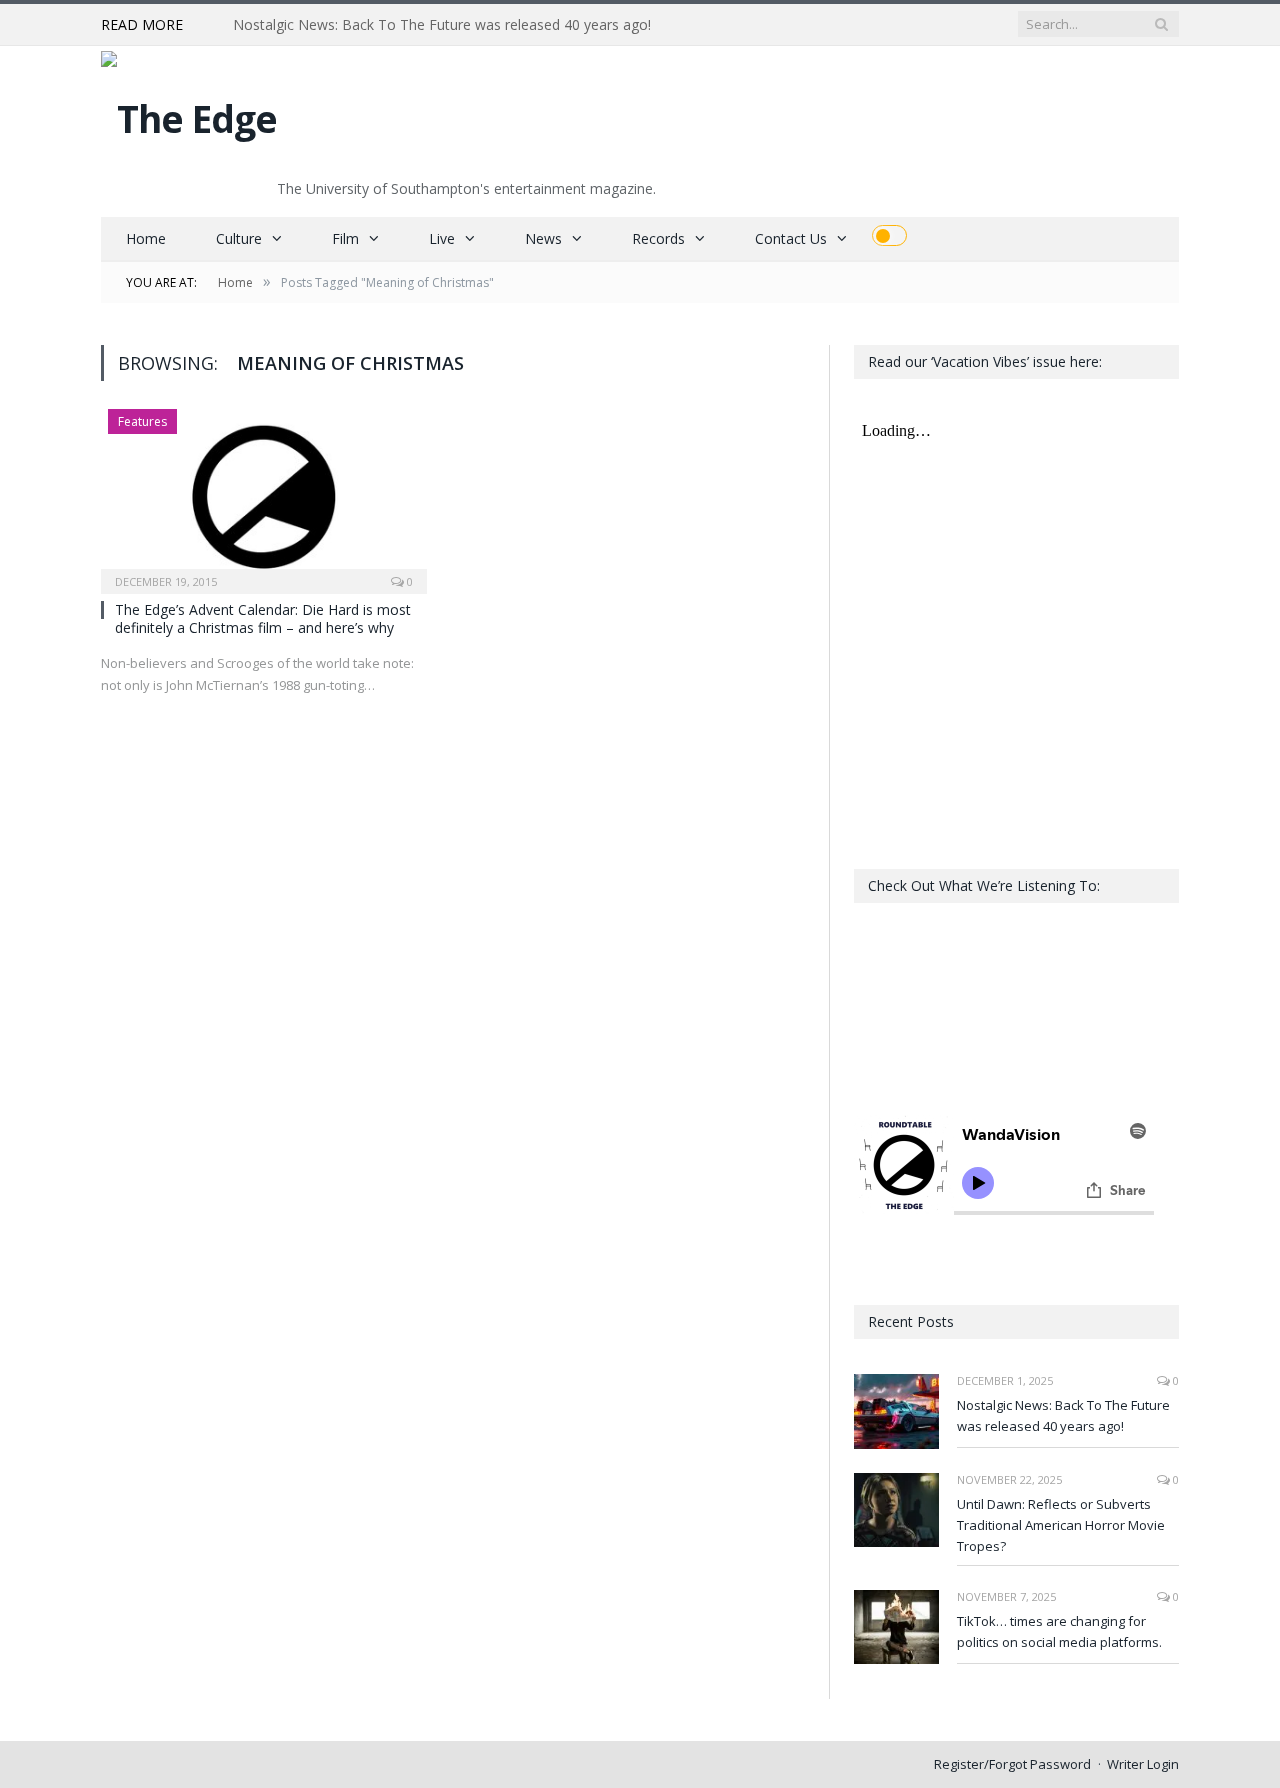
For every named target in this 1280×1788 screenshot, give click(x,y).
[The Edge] (189, 113)
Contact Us (791, 238)
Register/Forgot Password (1012, 1764)
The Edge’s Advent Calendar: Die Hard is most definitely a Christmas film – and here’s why (263, 618)
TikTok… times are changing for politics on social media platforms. (1059, 1631)
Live (442, 238)
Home (146, 238)
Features (142, 421)
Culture (239, 238)
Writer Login (1143, 1764)
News (543, 238)
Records (658, 238)
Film (345, 238)
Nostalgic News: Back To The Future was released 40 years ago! (442, 25)
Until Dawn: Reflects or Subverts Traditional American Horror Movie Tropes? (1061, 1525)
